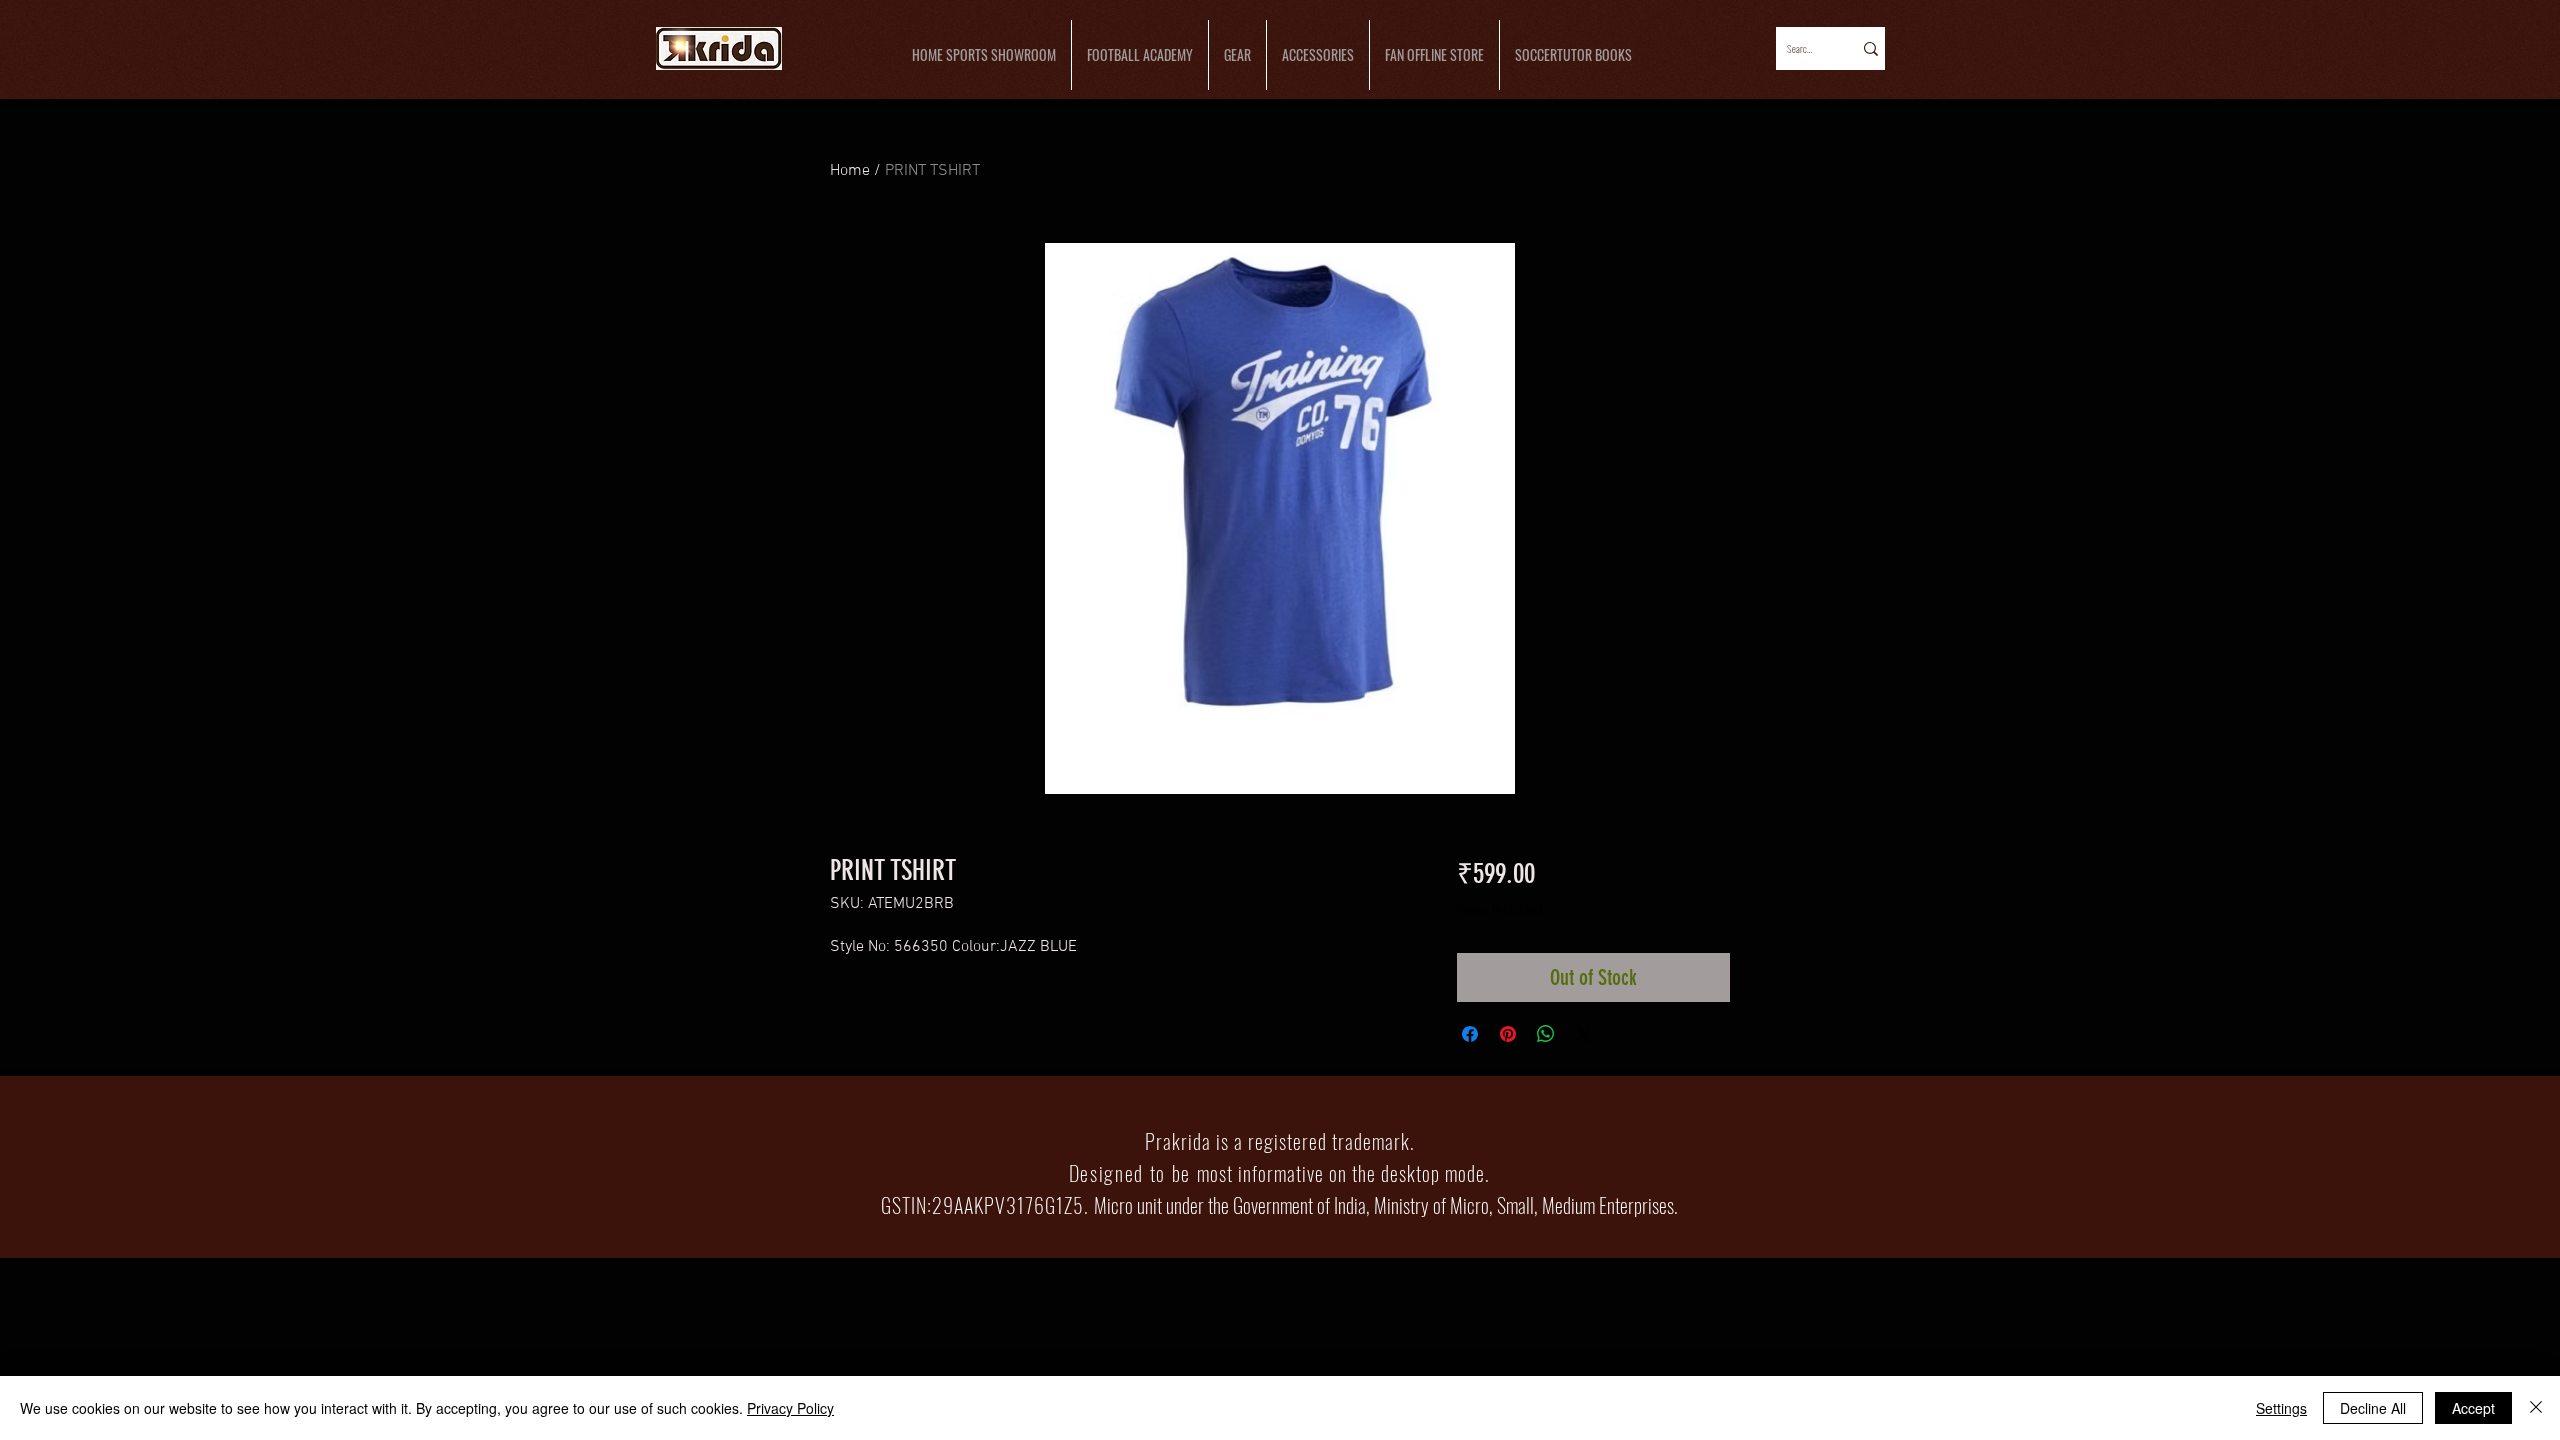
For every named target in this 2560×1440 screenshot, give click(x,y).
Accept (2473, 1408)
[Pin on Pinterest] (1508, 1034)
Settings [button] (2281, 1408)
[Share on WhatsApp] (1546, 1034)
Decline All (2373, 1408)
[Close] (2536, 1408)
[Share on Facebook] (1470, 1034)
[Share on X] (1584, 1034)
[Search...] (1869, 48)
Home (850, 171)
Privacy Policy (790, 1408)
